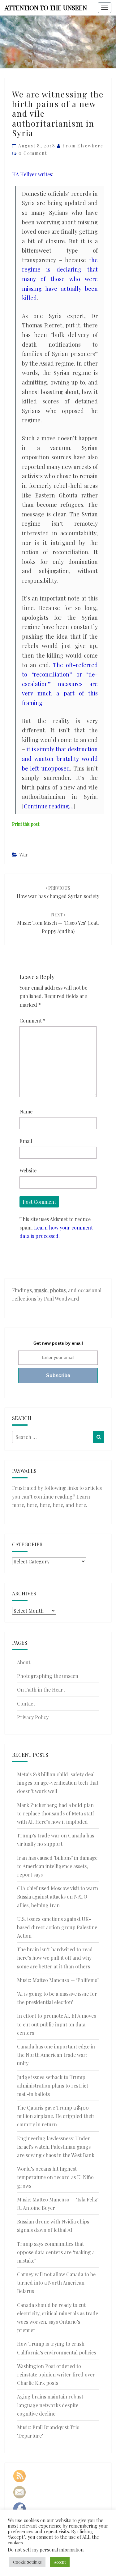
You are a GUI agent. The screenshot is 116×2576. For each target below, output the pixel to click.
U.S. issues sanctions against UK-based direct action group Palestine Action (57, 1927)
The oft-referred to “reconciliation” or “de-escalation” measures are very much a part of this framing (60, 684)
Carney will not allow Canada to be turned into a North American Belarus (56, 2283)
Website (28, 1170)
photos (58, 1290)
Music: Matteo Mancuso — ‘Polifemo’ (58, 1980)
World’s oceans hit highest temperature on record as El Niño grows (55, 2177)
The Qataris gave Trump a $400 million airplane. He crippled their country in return (56, 2116)
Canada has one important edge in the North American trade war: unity (56, 2055)
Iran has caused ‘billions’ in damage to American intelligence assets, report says (57, 1866)
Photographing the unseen (48, 1676)
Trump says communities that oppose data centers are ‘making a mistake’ (56, 2252)
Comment (32, 1021)
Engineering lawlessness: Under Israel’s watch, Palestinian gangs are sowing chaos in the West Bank (56, 2147)
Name (26, 1111)
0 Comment (33, 153)
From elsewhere (83, 146)
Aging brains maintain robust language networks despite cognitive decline (50, 2405)
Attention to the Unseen (46, 8)
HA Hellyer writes (32, 174)
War (24, 854)
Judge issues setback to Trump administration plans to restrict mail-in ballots (53, 2086)
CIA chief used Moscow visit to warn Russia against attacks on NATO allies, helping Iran (58, 1897)
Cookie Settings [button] (27, 2562)
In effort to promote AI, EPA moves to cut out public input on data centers (56, 2024)
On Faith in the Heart (41, 1690)
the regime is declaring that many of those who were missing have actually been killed (60, 279)
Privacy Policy (33, 1717)
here (32, 1505)
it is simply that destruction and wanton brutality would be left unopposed (60, 759)
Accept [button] (60, 2562)
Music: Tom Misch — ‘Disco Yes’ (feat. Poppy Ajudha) (58, 923)
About (24, 1662)
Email (26, 1141)
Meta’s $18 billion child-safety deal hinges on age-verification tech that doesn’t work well (58, 1783)
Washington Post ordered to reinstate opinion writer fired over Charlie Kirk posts (56, 2374)
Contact (26, 1704)
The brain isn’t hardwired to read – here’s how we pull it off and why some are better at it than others (57, 1958)
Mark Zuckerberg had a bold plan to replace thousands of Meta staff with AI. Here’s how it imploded (56, 1813)
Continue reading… (49, 806)
